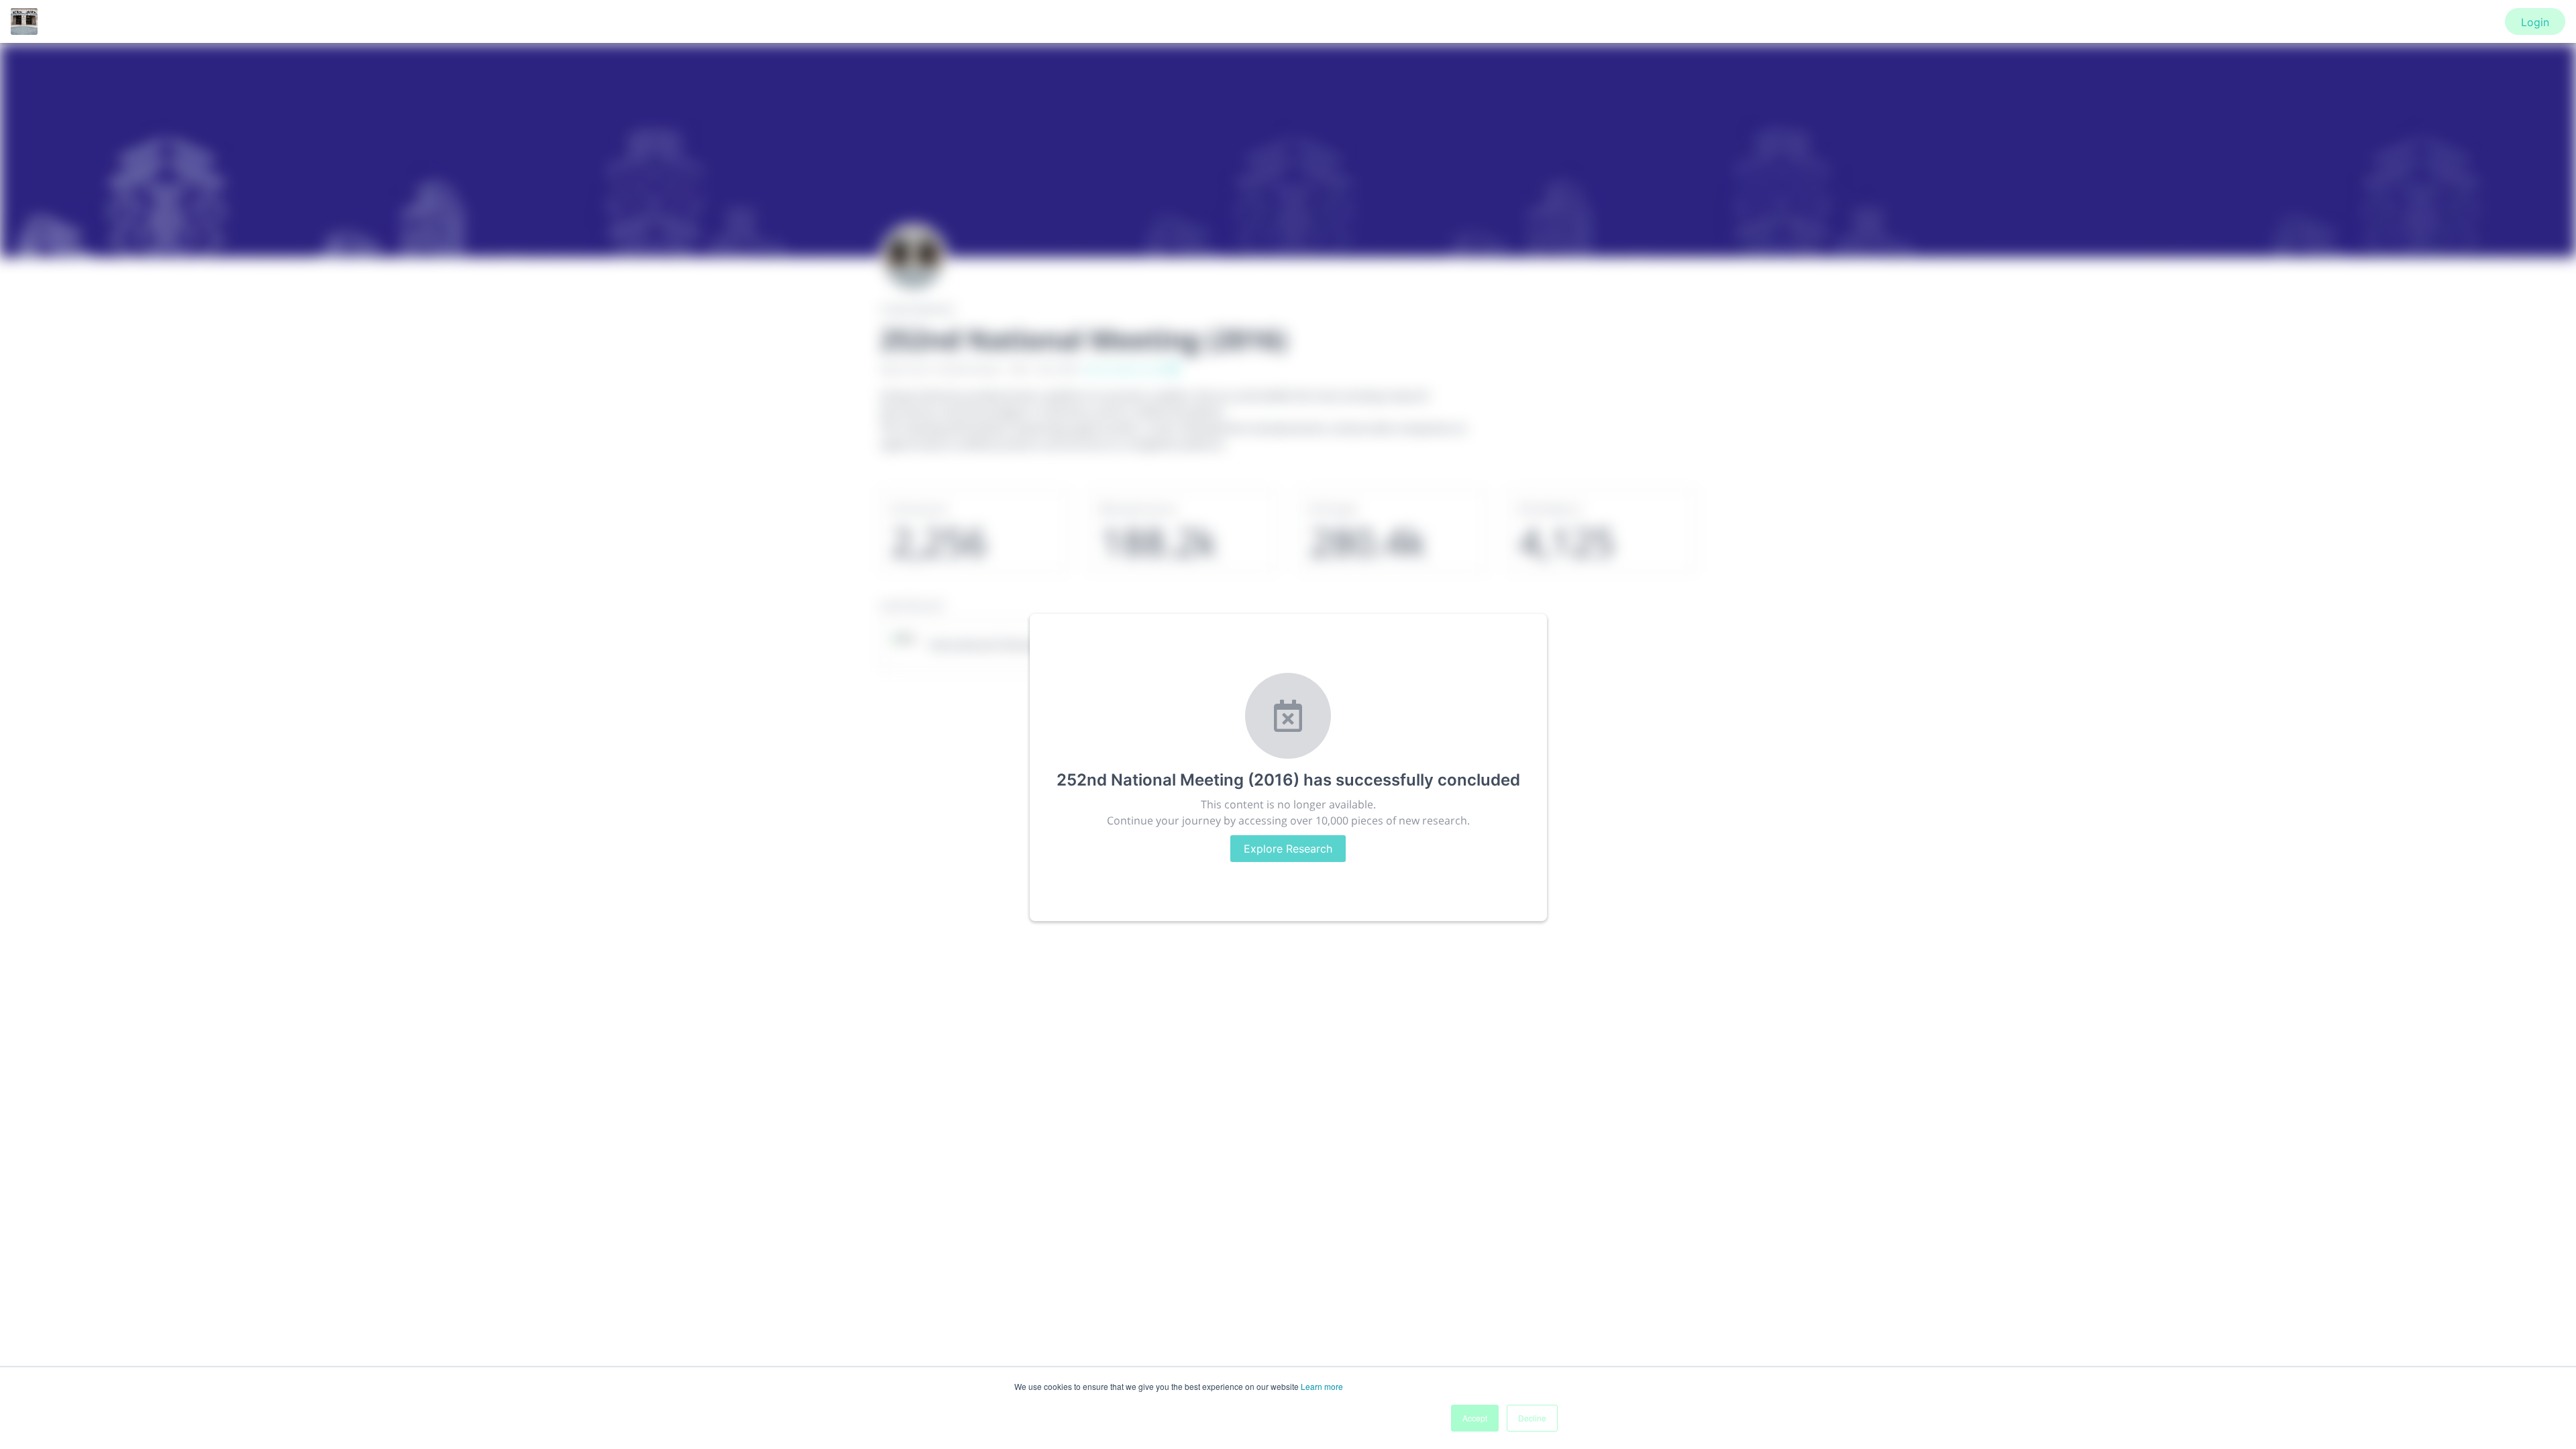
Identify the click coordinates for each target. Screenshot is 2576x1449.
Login (2535, 22)
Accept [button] (1475, 1418)
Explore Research (1288, 849)
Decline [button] (1532, 1418)
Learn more (1322, 1386)
